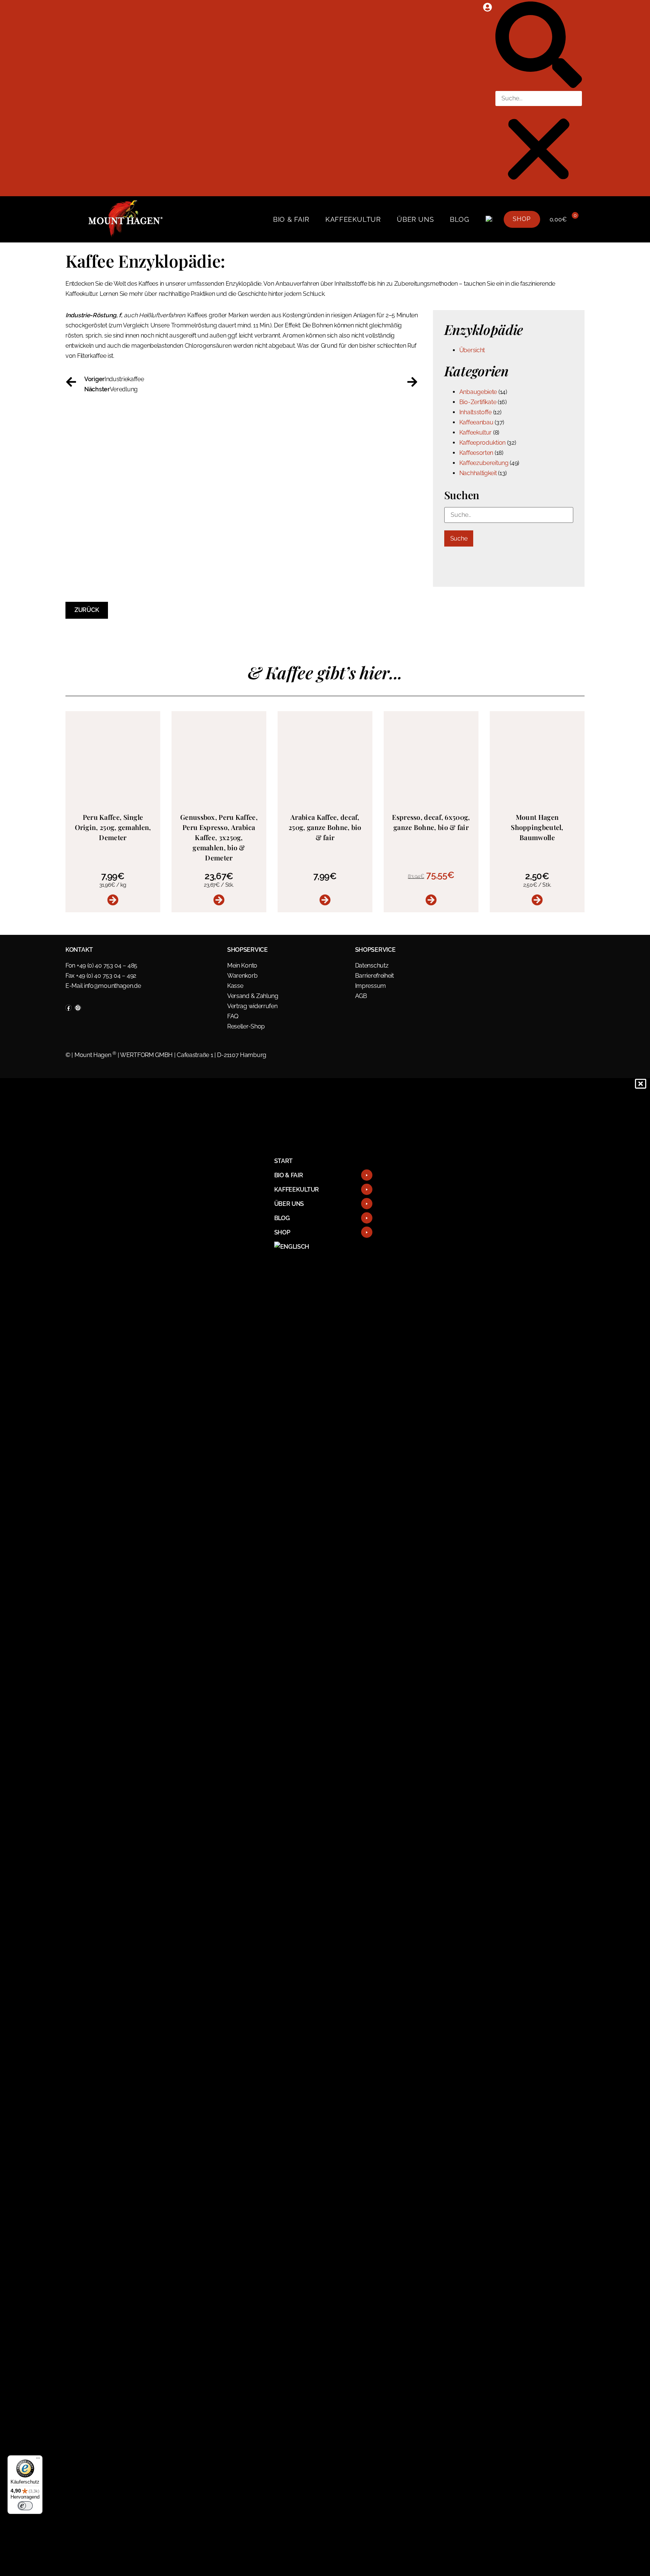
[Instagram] (78, 1008)
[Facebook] (68, 1008)
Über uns (415, 219)
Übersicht (472, 350)
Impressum (371, 986)
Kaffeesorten (476, 453)
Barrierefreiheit (374, 976)
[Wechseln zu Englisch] (489, 220)
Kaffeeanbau (476, 422)
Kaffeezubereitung (484, 463)
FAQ (233, 1016)
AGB (361, 996)
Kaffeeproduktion (482, 443)
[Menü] (38, 2460)
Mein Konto (242, 965)
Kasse (235, 986)
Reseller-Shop (246, 1026)
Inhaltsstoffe (475, 412)
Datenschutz (372, 965)
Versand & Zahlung (253, 996)
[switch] (25, 2506)
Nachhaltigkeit (478, 473)
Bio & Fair (291, 219)
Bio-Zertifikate (478, 402)
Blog (459, 219)
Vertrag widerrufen (252, 1006)
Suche (459, 538)
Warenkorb (242, 976)
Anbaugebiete (478, 392)
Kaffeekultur (353, 219)
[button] (539, 46)
